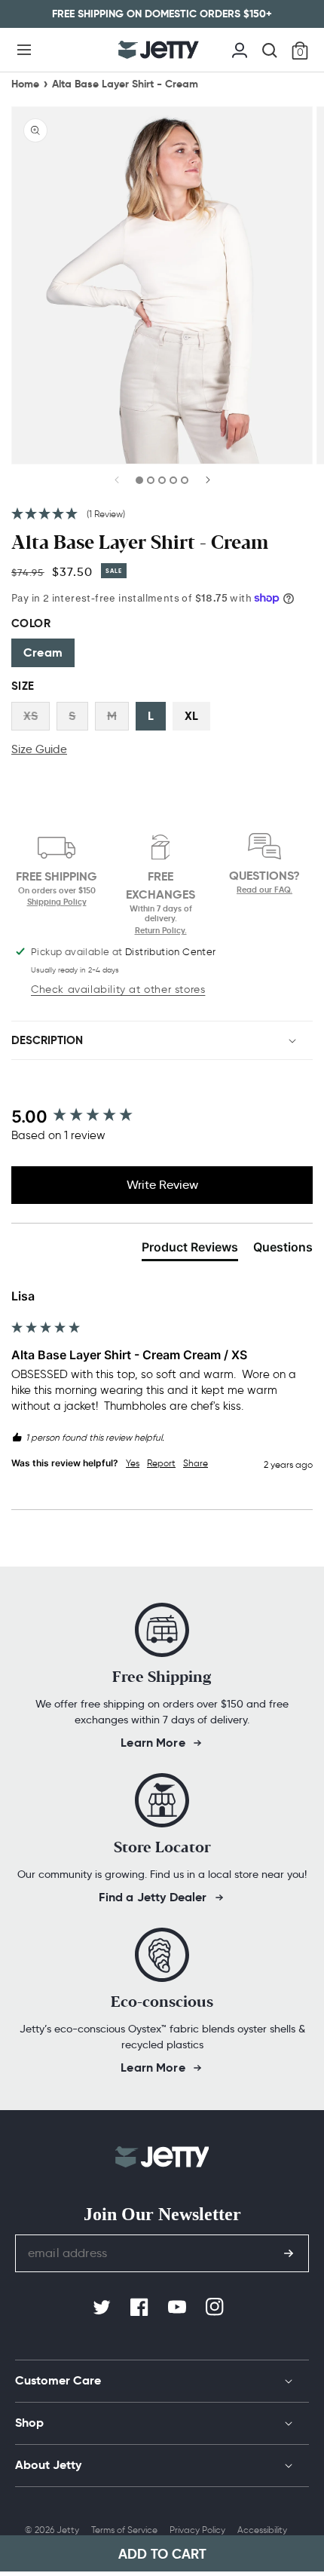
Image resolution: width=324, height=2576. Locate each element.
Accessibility (262, 2530)
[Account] (240, 48)
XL (191, 716)
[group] (162, 1117)
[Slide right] (207, 485)
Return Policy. (161, 930)
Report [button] (161, 1463)
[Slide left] (118, 485)
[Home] (159, 50)
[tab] (190, 1250)
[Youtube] (179, 2308)
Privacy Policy (197, 2530)
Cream (43, 652)
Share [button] (196, 1463)
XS (31, 716)
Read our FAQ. (264, 890)
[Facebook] (141, 2308)
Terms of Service (124, 2530)
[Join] (289, 2253)
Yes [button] (133, 1463)
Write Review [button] (162, 1185)
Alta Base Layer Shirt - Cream (125, 84)
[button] (24, 50)
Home (25, 84)
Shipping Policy (57, 902)
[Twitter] (103, 2308)
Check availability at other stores (118, 989)
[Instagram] (216, 2308)
